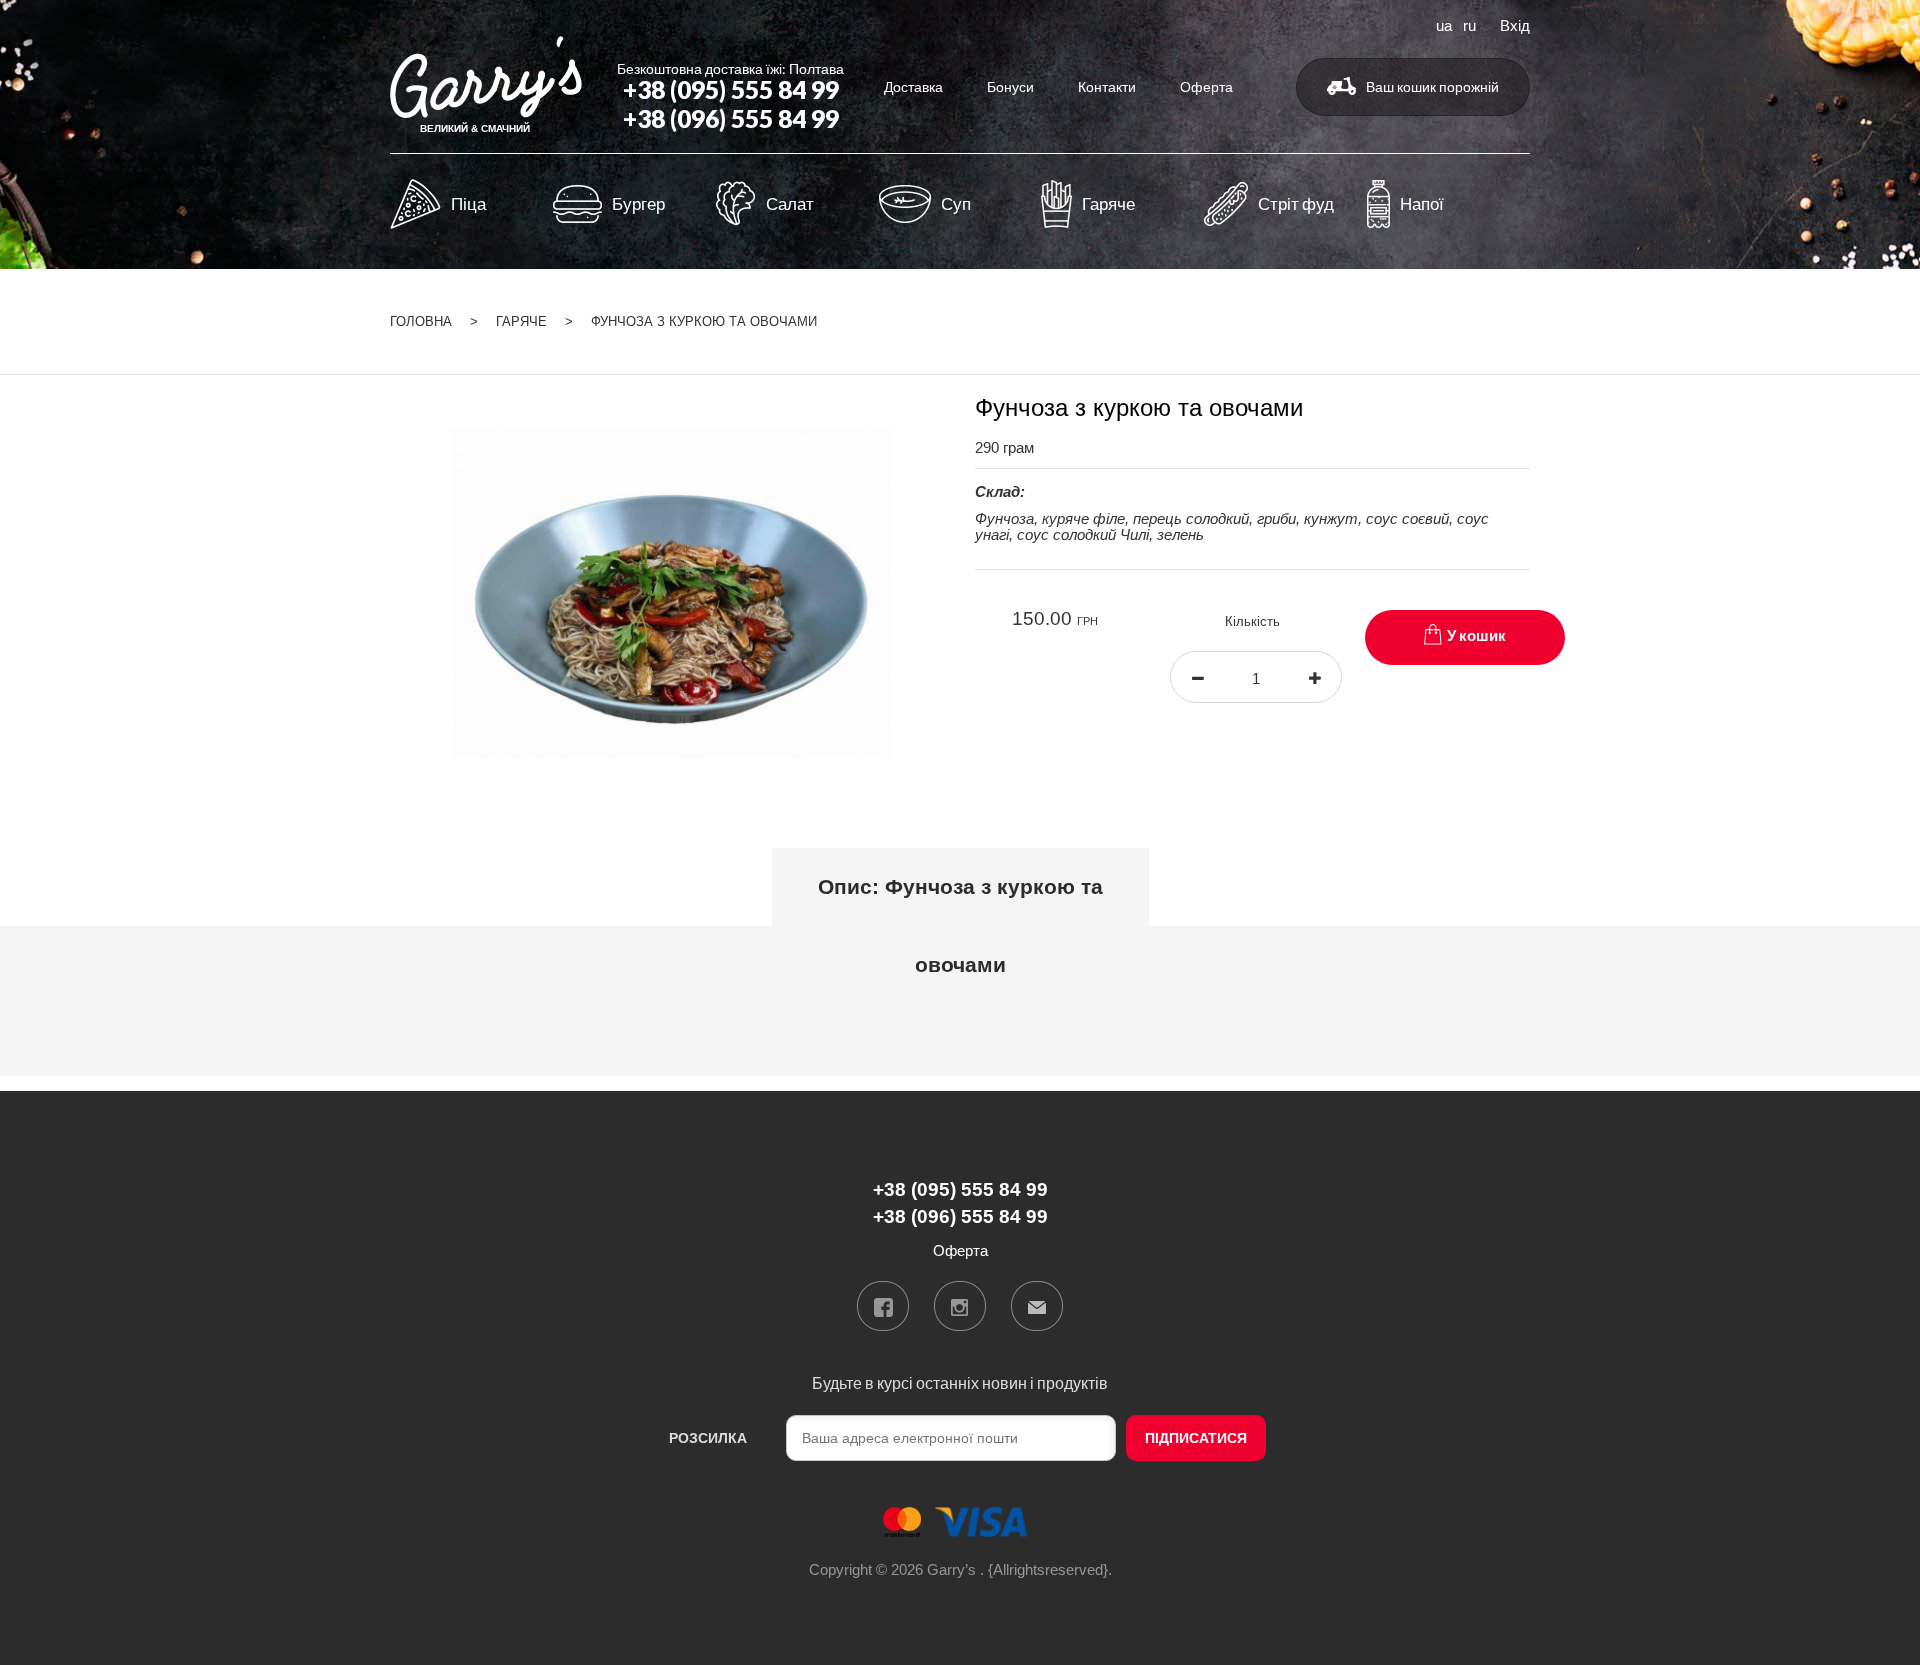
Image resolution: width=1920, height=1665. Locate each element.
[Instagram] (960, 1306)
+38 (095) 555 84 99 (731, 89)
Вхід (1515, 24)
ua (1444, 24)
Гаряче (521, 321)
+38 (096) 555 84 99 (731, 118)
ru (1469, 24)
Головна (421, 321)
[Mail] (1037, 1306)
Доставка (913, 86)
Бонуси (1010, 86)
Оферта (1206, 86)
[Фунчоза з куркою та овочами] (667, 592)
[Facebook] (883, 1306)
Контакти (1107, 86)
